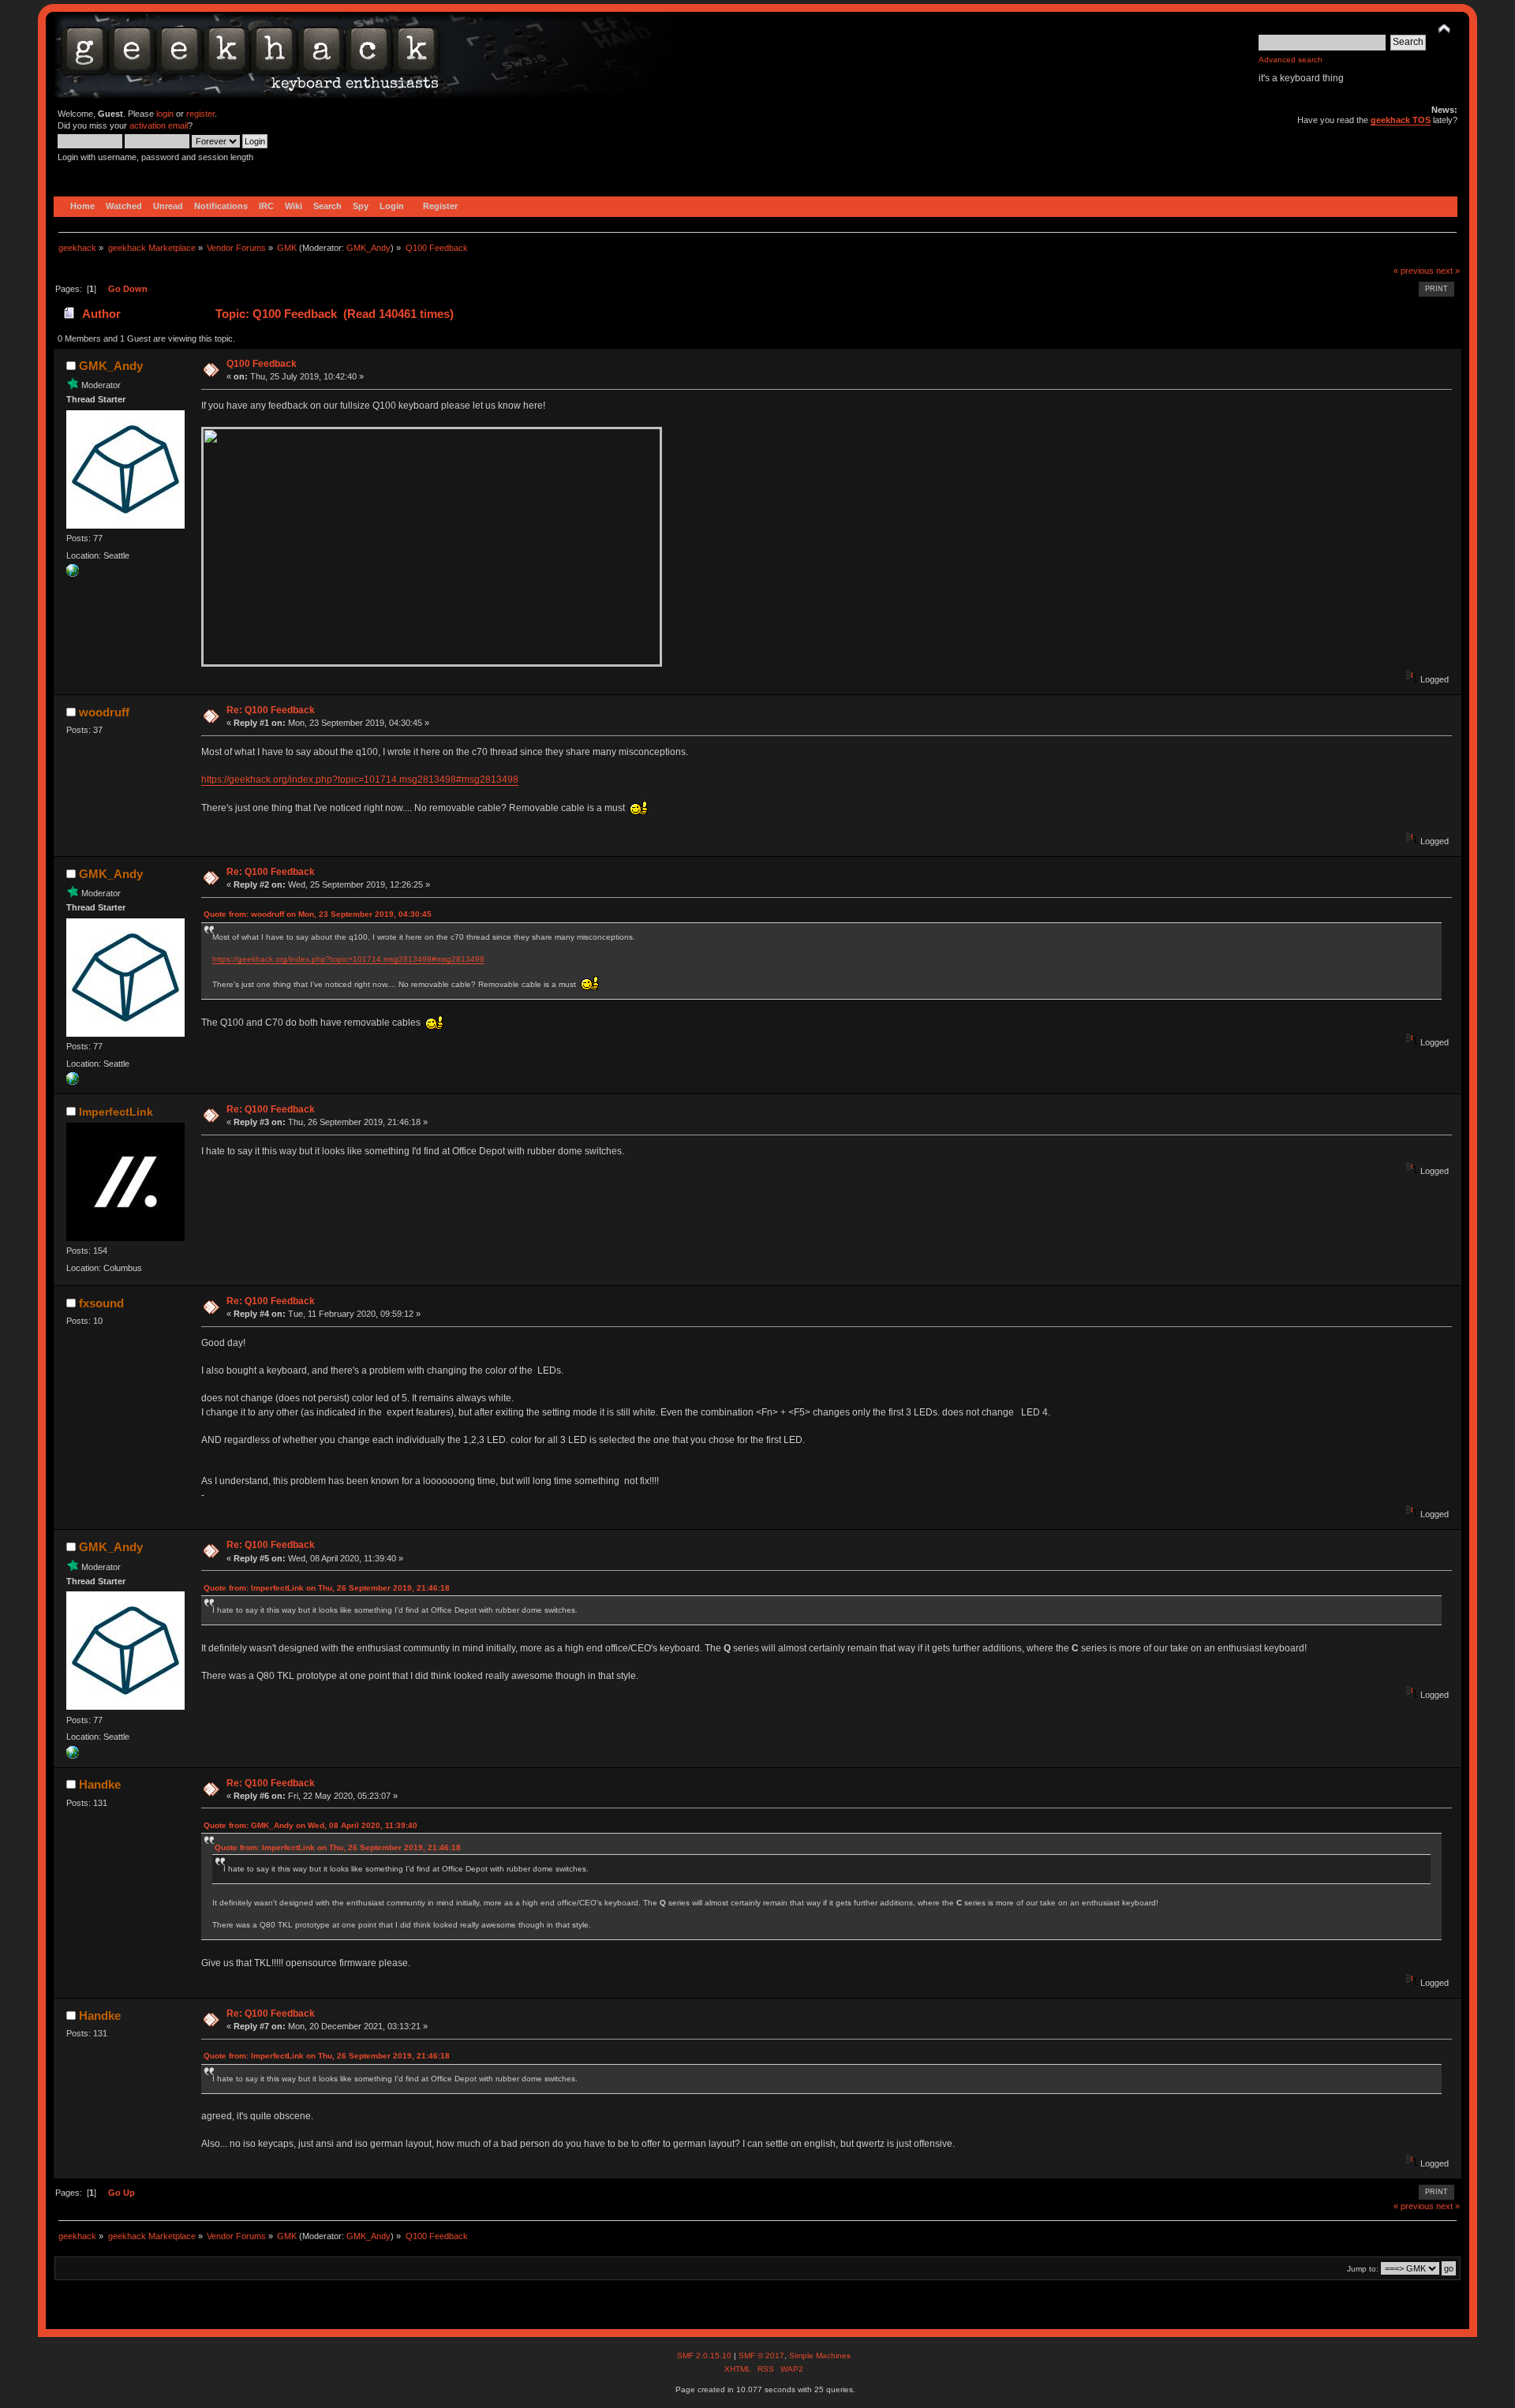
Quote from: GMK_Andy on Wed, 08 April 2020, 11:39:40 (310, 1825)
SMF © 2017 (761, 2356)
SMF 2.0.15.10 (705, 2356)
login (165, 114)
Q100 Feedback (262, 364)
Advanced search (1291, 60)
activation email (159, 125)
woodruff (104, 712)
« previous (1414, 271)
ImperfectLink (116, 1112)
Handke (100, 1784)
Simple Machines (820, 2356)
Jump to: (1363, 2269)
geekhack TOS (1401, 120)
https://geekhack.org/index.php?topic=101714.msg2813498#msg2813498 (360, 780)
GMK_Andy (368, 248)
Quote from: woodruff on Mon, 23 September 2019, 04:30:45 (318, 914)
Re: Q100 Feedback (271, 710)
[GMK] (73, 574)
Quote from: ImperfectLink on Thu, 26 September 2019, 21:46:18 (327, 1588)
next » (1448, 271)
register (200, 114)
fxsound (101, 1303)
